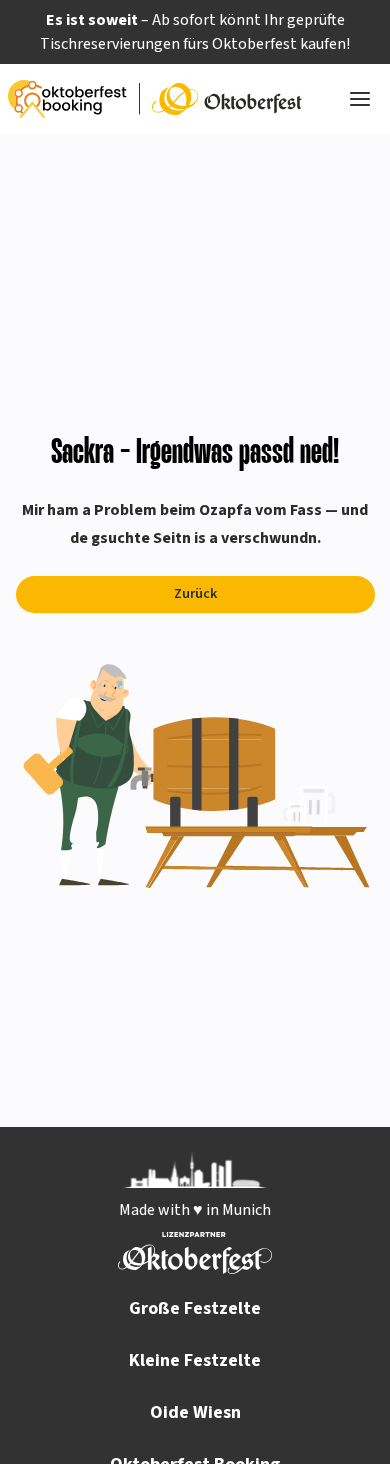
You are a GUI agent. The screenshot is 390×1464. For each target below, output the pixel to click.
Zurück (195, 594)
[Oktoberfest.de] (227, 99)
